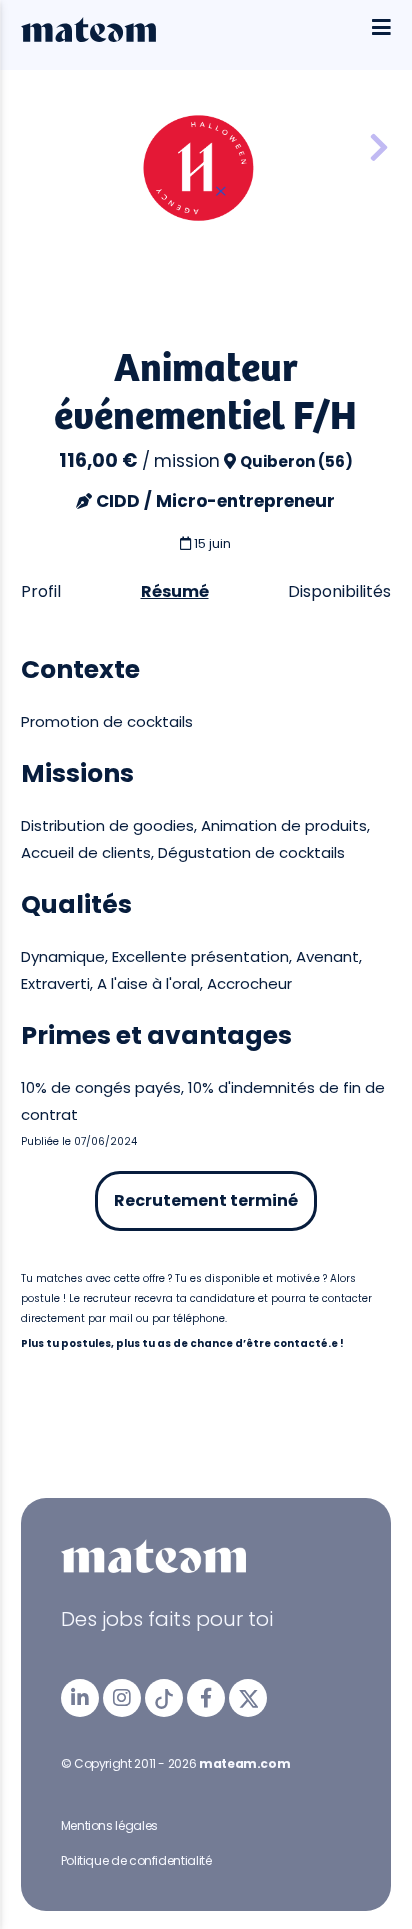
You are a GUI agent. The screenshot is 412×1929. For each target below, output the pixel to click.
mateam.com (244, 1763)
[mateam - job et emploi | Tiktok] (164, 1698)
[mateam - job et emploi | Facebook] (206, 1698)
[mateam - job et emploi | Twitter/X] (248, 1698)
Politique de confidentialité (136, 1860)
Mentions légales (109, 1825)
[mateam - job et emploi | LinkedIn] (80, 1698)
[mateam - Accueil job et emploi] (88, 37)
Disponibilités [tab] (339, 591)
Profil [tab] (41, 591)
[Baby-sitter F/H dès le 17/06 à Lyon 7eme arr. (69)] (379, 148)
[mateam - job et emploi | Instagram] (122, 1698)
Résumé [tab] (175, 591)
